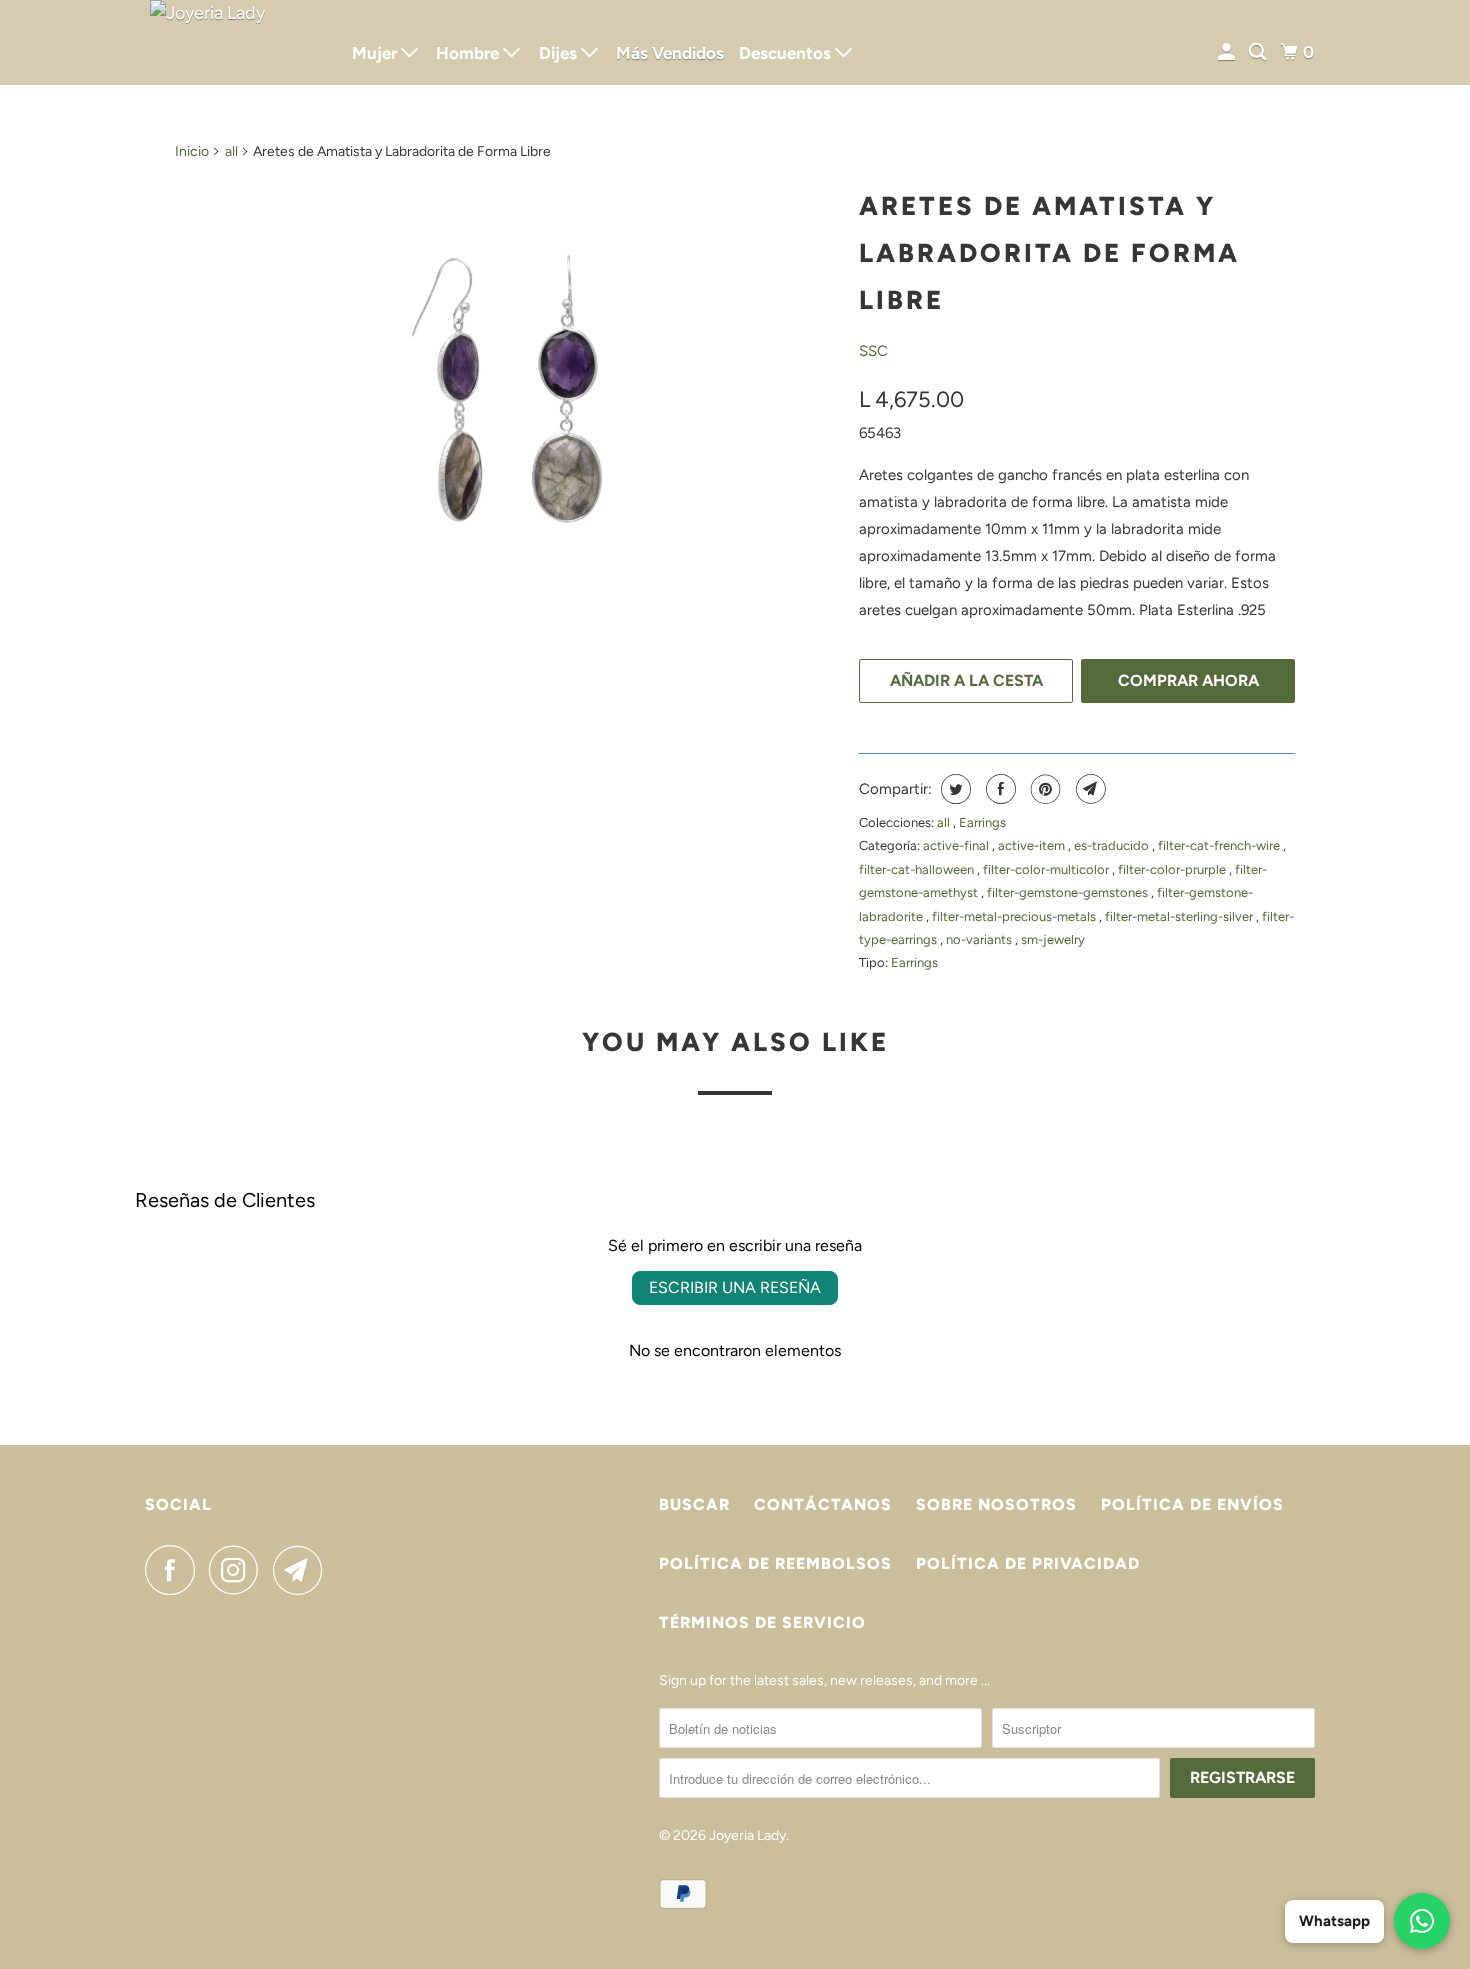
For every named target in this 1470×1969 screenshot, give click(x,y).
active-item (1033, 845)
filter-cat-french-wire (1220, 845)
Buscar (694, 1504)
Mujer (376, 53)
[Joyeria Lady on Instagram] (239, 1570)
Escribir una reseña (735, 1287)
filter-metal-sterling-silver (1180, 916)
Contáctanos (823, 1504)
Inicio (192, 151)
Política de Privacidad (1028, 1563)
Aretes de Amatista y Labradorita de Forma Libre (1049, 253)
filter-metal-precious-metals (1015, 916)
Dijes (560, 53)
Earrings (982, 822)
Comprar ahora (1188, 680)
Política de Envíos (1192, 1504)
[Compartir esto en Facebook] (998, 789)
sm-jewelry (1053, 939)
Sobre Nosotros (996, 1504)
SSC (873, 351)
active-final (957, 845)
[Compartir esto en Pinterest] (1043, 789)
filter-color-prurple (1173, 869)
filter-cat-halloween (918, 869)
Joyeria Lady (747, 1835)
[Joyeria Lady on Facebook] (175, 1570)
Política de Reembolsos (775, 1563)
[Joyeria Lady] (235, 42)
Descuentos (787, 53)
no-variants (980, 939)
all (231, 151)
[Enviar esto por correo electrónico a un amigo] (1088, 789)
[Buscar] (1259, 52)
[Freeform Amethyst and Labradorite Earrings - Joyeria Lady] (507, 389)
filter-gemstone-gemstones (1069, 892)
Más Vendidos (670, 53)
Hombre (469, 53)
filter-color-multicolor (1047, 869)
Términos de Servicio (762, 1622)
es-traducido (1113, 845)
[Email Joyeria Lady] (303, 1570)
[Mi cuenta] (1228, 52)
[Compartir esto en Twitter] (953, 789)
